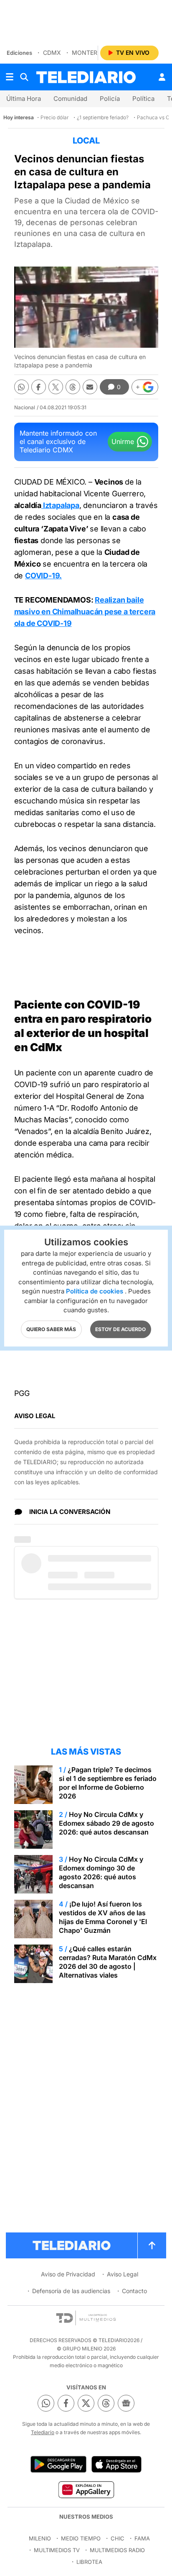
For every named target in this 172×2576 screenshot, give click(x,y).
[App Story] (116, 2464)
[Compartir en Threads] (73, 387)
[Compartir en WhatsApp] (21, 387)
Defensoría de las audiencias (71, 2291)
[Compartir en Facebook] (39, 387)
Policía (110, 99)
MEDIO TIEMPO (81, 2538)
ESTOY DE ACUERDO (120, 1329)
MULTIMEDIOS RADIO (117, 2550)
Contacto (134, 2291)
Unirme (123, 441)
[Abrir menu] (10, 77)
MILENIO (40, 2538)
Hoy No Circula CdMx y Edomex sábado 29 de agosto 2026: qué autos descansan (106, 1823)
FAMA (142, 2538)
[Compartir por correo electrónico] (90, 387)
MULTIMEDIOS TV (57, 2550)
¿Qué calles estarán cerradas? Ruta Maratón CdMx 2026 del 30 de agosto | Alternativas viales (108, 1962)
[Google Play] (58, 2464)
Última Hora (24, 99)
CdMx (52, 53)
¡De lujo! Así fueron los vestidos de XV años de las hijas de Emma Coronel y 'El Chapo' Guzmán (103, 1917)
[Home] (86, 77)
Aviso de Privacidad (68, 2274)
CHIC (118, 2538)
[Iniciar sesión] (162, 77)
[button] (145, 387)
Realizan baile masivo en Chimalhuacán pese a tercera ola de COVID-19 (85, 612)
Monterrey (90, 53)
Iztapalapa (60, 505)
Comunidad (70, 99)
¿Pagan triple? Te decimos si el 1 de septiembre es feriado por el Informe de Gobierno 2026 (108, 1783)
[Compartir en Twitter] (56, 387)
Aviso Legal (123, 2274)
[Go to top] (152, 2245)
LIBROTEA (89, 2562)
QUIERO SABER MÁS (51, 1329)
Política (143, 99)
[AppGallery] (86, 2489)
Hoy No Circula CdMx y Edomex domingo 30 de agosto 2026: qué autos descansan (101, 1872)
